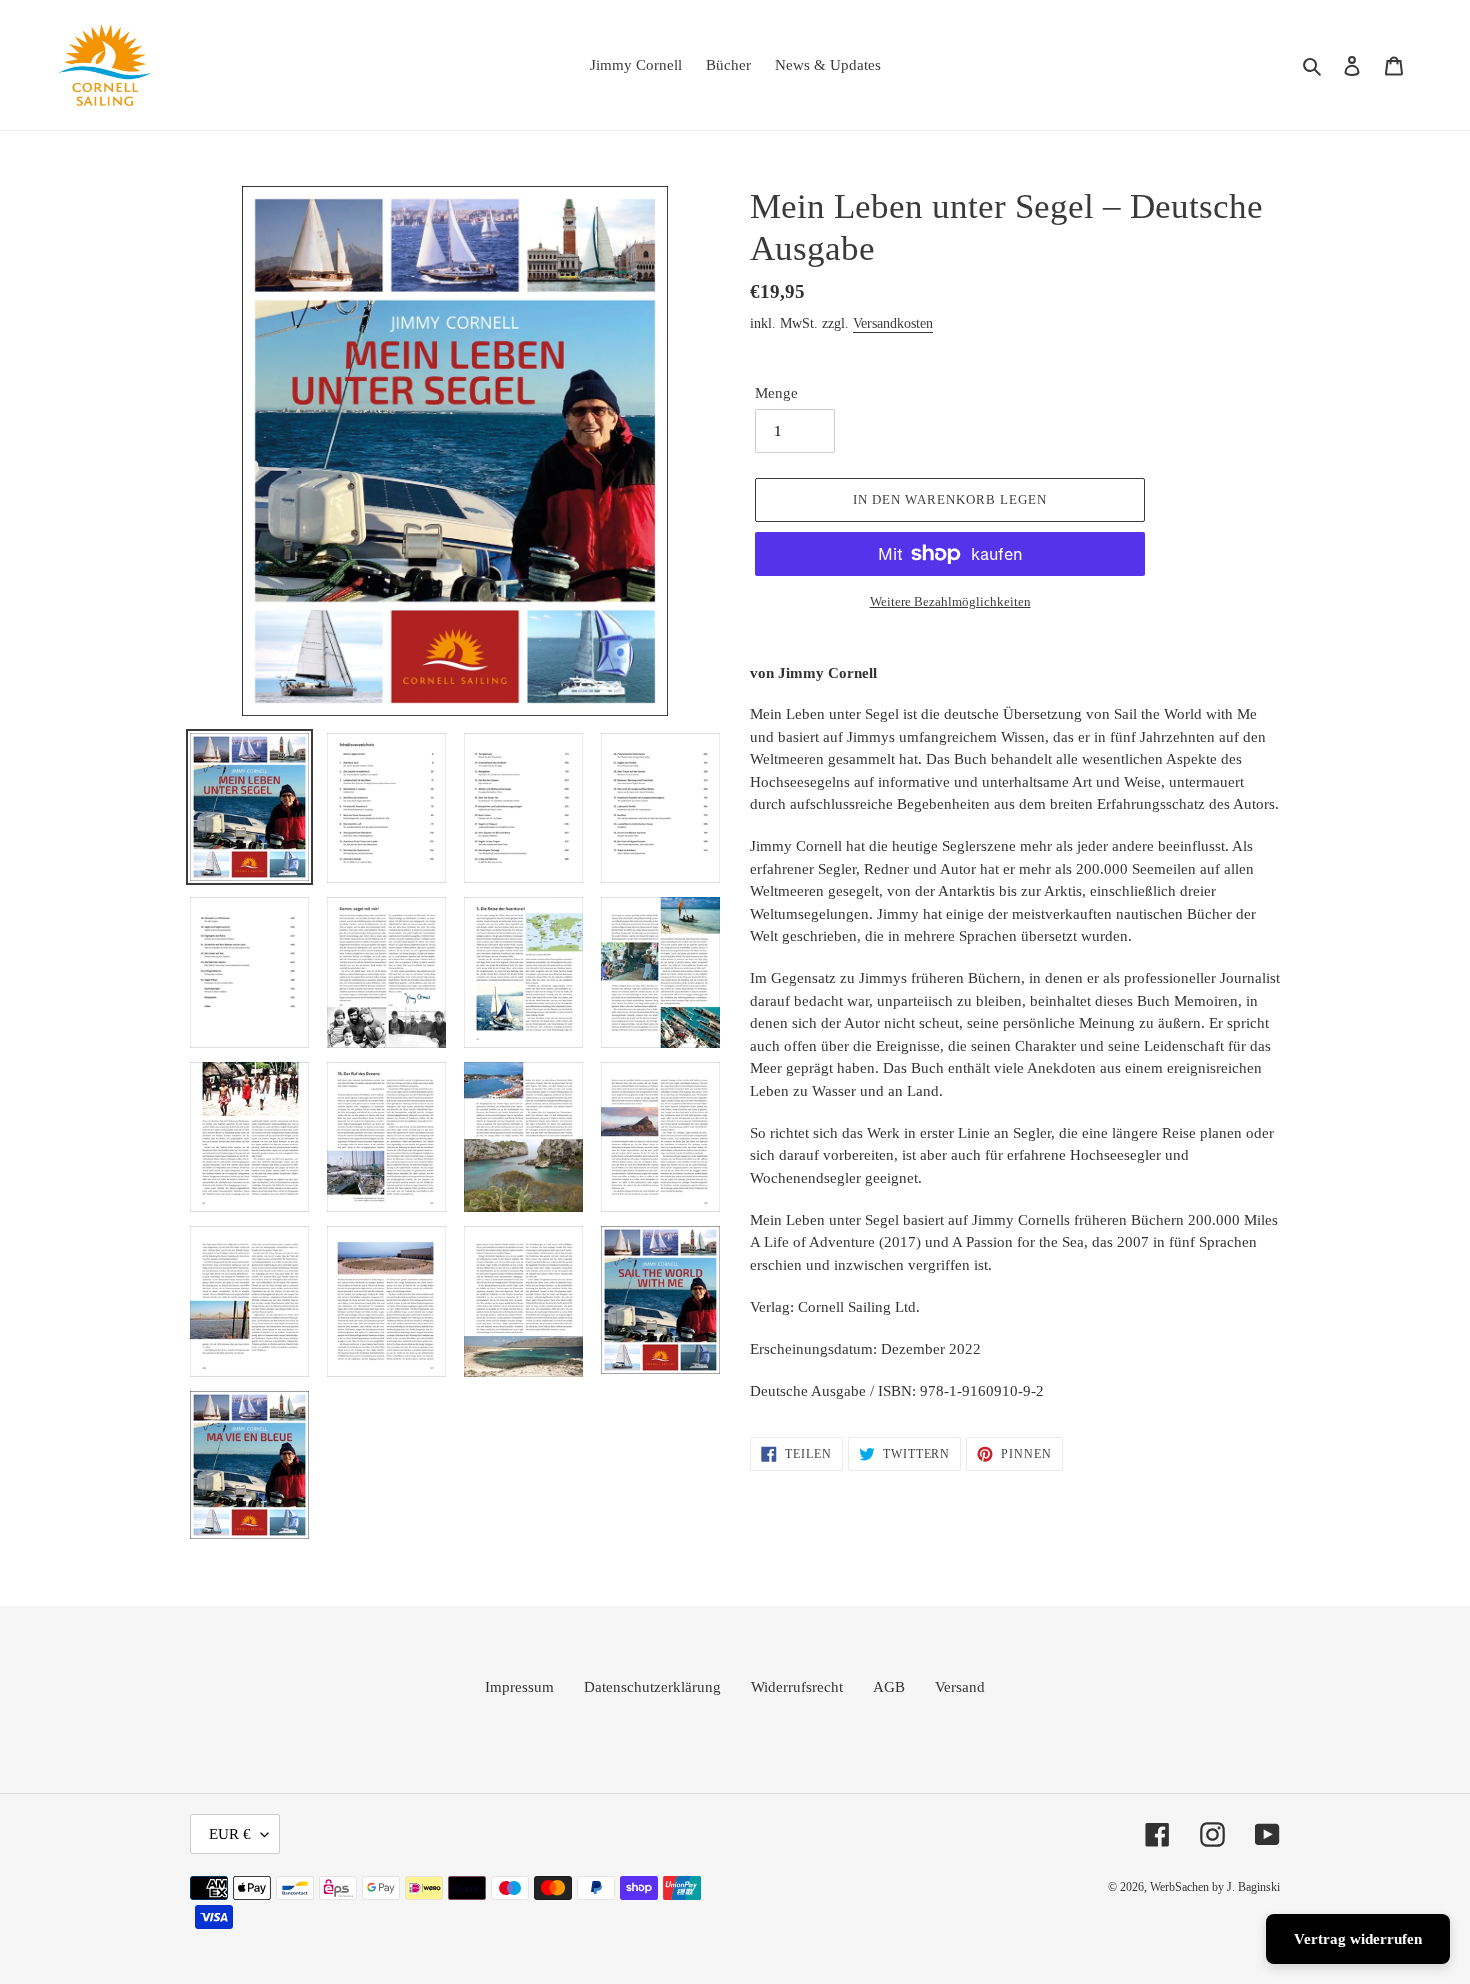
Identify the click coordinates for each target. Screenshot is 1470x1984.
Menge (776, 393)
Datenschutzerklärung (652, 1687)
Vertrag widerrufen (1358, 1939)
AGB (889, 1687)
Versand (960, 1687)
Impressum (519, 1687)
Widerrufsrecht (797, 1687)
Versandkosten (893, 323)
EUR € (230, 1834)
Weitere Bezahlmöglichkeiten (950, 601)
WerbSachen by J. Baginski (1215, 1887)
